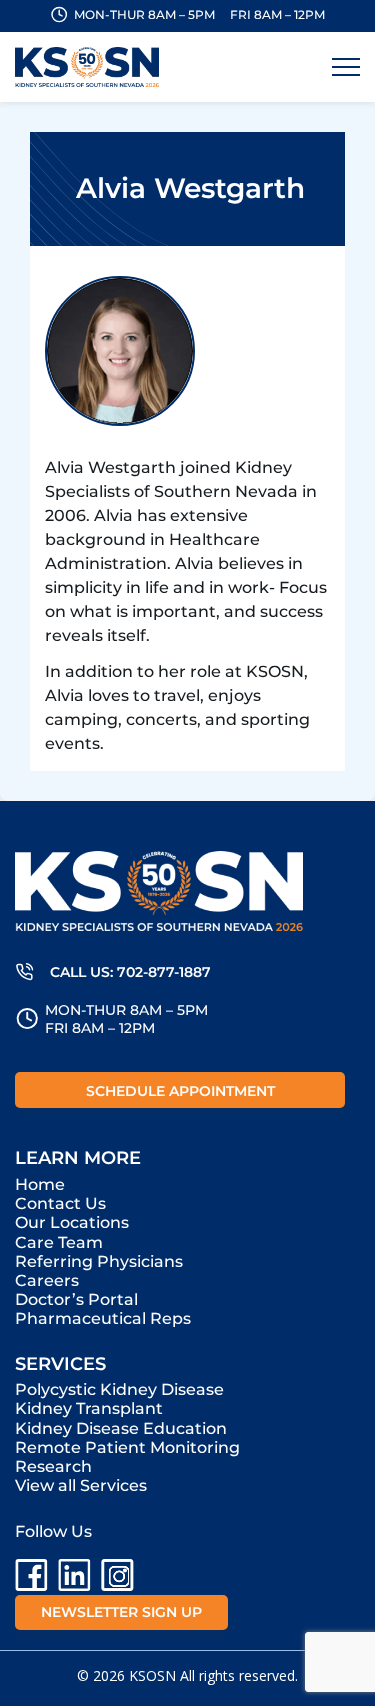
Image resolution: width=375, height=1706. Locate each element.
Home (40, 1184)
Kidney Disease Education (121, 1428)
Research (53, 1466)
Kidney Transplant (89, 1408)
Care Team (59, 1242)
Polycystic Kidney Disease (119, 1389)
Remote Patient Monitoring (127, 1447)
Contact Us (60, 1203)
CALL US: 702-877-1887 (130, 972)
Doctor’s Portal (76, 1299)
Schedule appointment (180, 1091)
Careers (47, 1280)
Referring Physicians (99, 1261)
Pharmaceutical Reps (103, 1318)
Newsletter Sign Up (121, 1612)
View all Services (81, 1485)
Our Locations (72, 1222)
